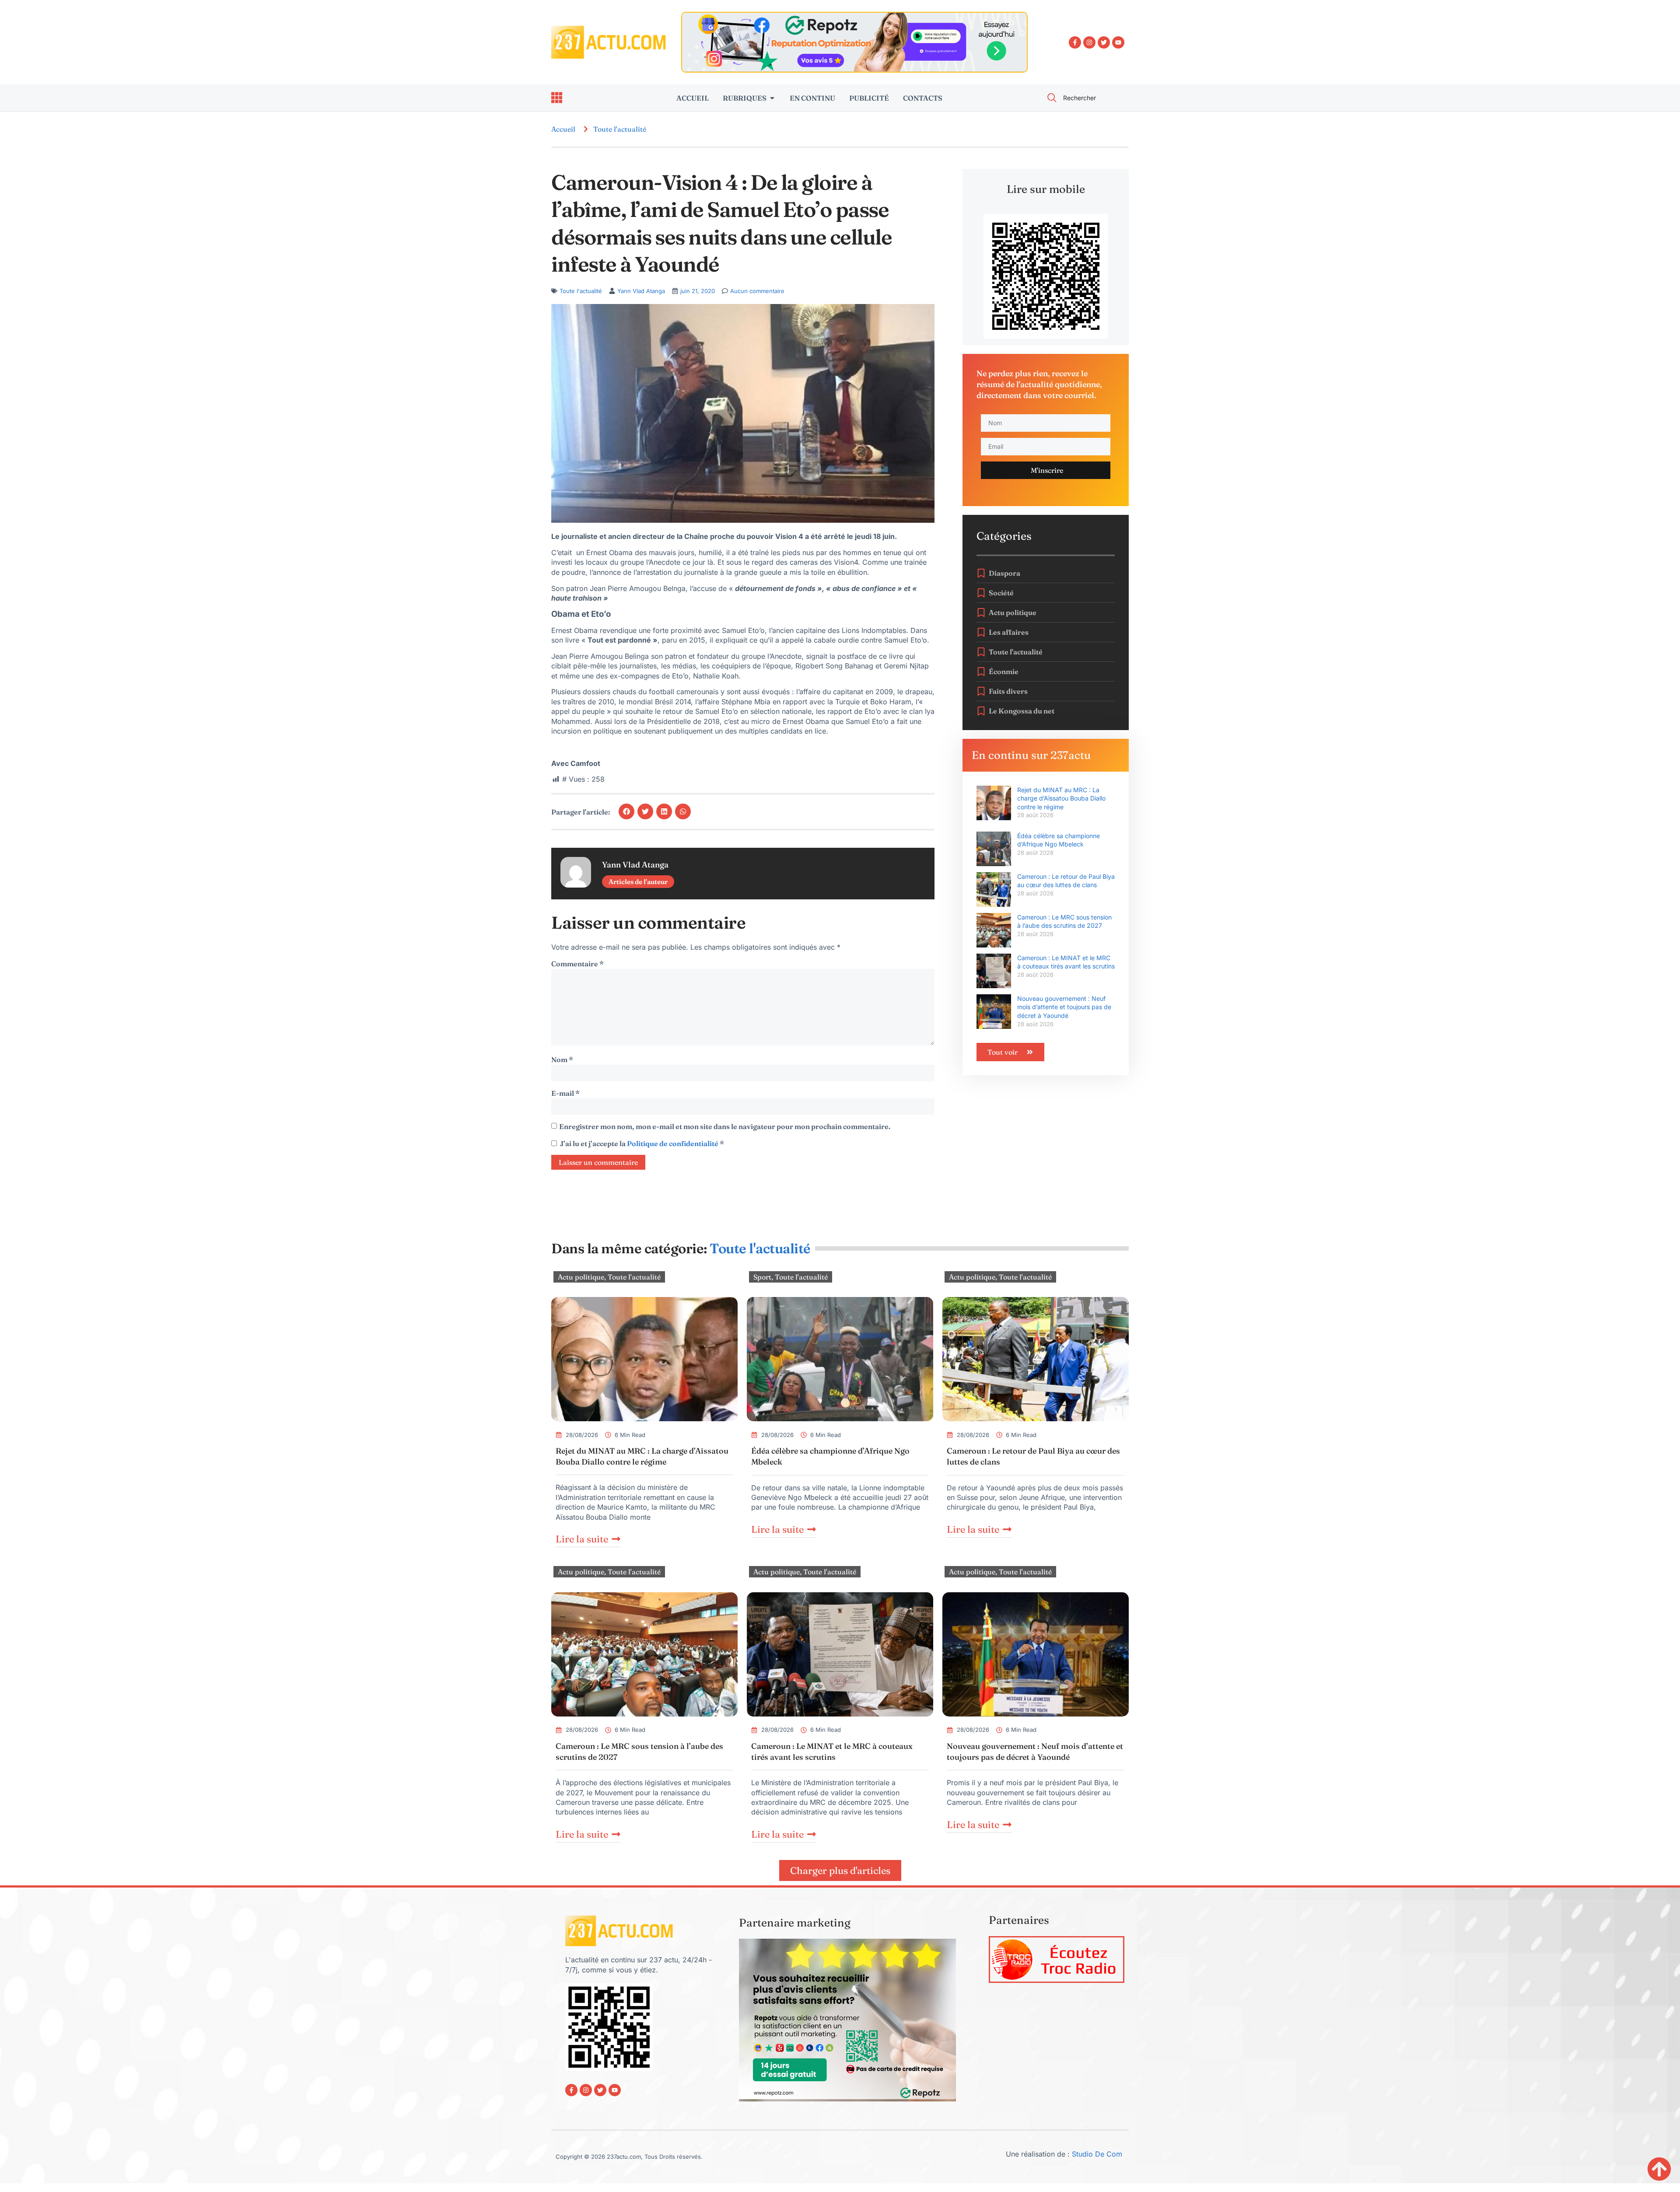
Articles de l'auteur (638, 882)
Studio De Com (1098, 2154)
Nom (562, 1059)
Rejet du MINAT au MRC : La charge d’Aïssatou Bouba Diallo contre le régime (1061, 798)
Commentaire (577, 964)
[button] (626, 811)
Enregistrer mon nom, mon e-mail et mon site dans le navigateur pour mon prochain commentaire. (725, 1126)
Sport (762, 1277)
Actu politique (581, 1277)
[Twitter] (1104, 42)
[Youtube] (1118, 42)
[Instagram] (1089, 42)
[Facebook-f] (1075, 42)
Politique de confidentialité (673, 1143)
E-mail (565, 1093)
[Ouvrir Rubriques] (772, 98)
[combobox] (1083, 98)
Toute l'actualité (620, 129)
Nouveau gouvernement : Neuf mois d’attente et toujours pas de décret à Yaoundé (1064, 1007)
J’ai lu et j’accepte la (642, 1143)
